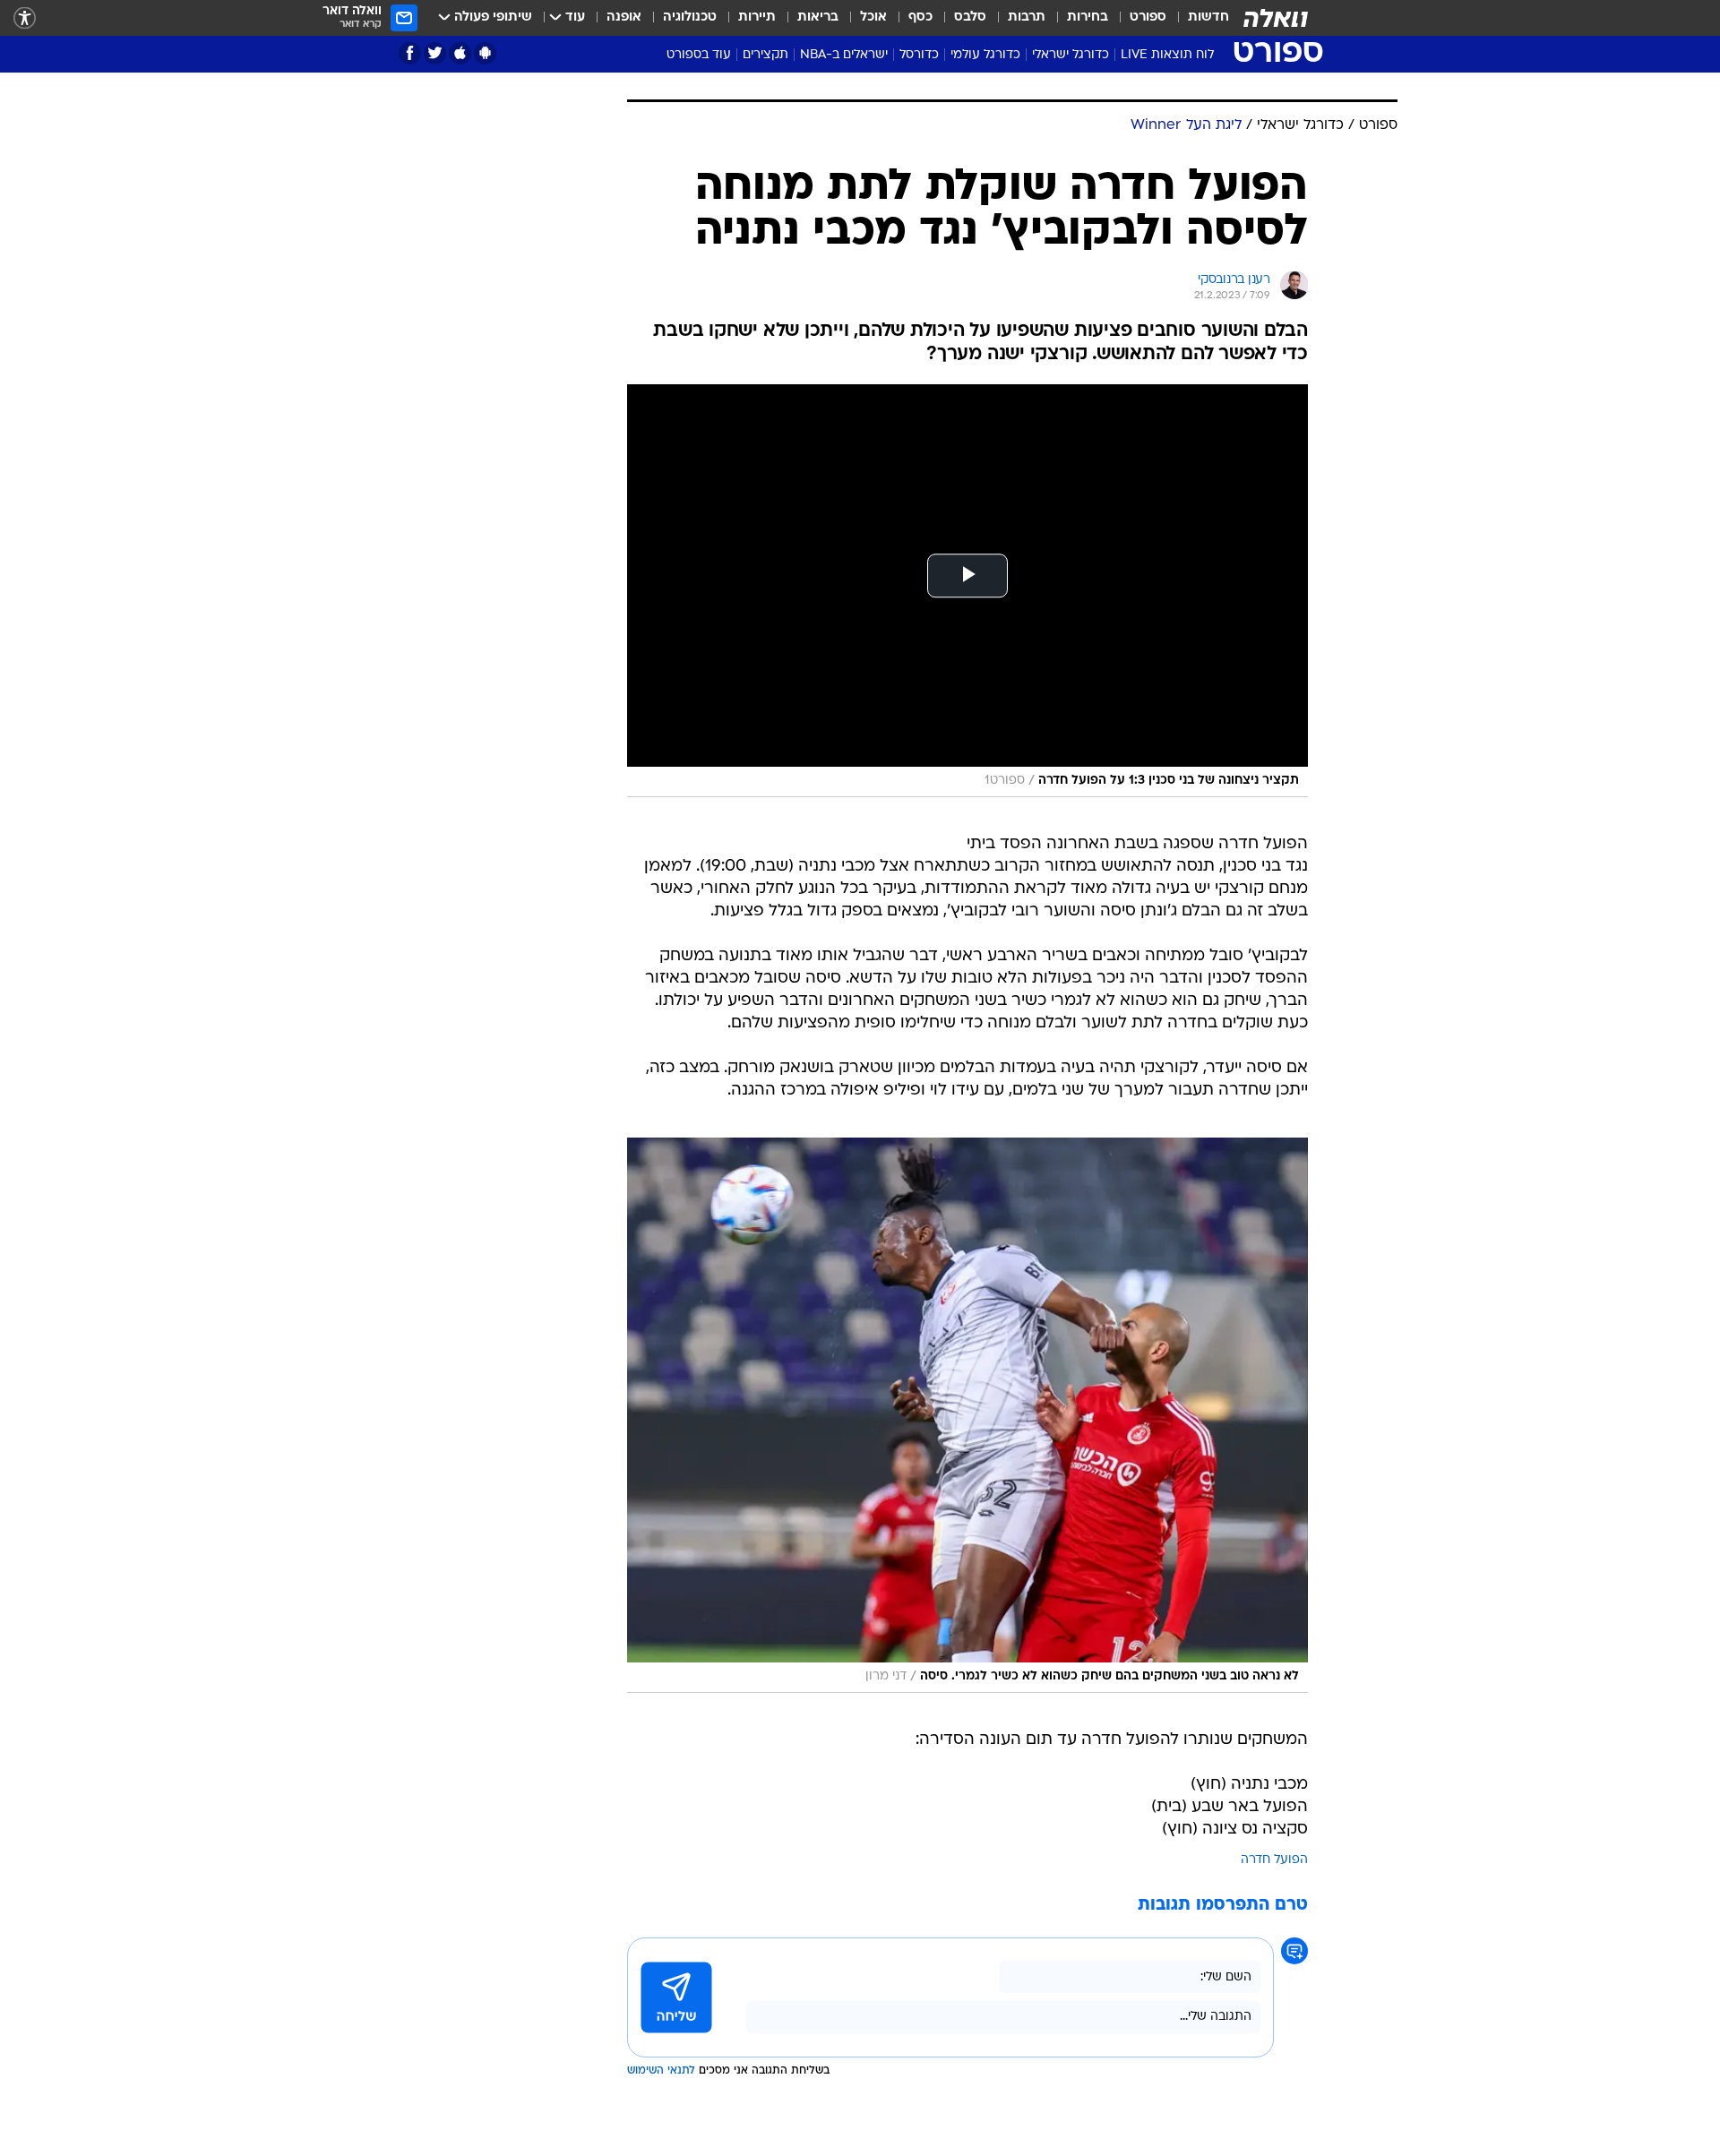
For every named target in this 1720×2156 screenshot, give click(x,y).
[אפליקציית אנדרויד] (485, 53)
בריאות (818, 17)
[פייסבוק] (410, 53)
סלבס (970, 17)
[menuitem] (1198, 18)
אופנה (624, 17)
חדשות (1208, 17)
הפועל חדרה (1274, 1860)
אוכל (873, 17)
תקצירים (765, 55)
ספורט (1148, 17)
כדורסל (919, 55)
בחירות (1088, 17)
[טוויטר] (435, 53)
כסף (920, 17)
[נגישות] (25, 18)
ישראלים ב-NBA (844, 55)
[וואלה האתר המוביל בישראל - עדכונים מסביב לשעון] (1276, 18)
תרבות (1027, 17)
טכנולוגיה (690, 17)
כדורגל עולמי (985, 55)
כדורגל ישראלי (1071, 55)
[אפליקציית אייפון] (460, 53)
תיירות (757, 17)
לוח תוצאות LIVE (1167, 55)
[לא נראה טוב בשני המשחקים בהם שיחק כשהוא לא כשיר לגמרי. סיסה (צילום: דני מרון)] (967, 1415)
